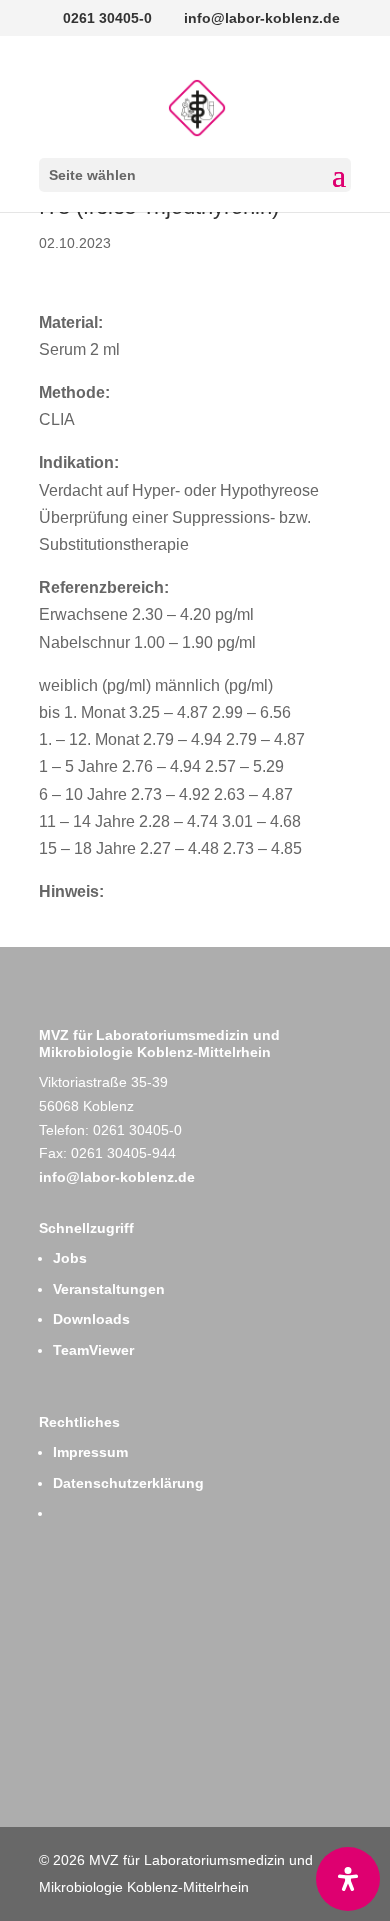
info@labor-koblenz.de (117, 1177)
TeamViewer (93, 1350)
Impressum (90, 1452)
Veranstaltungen (109, 1289)
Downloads (91, 1319)
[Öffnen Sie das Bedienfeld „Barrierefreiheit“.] (348, 1879)
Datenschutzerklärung (128, 1483)
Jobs (70, 1258)
